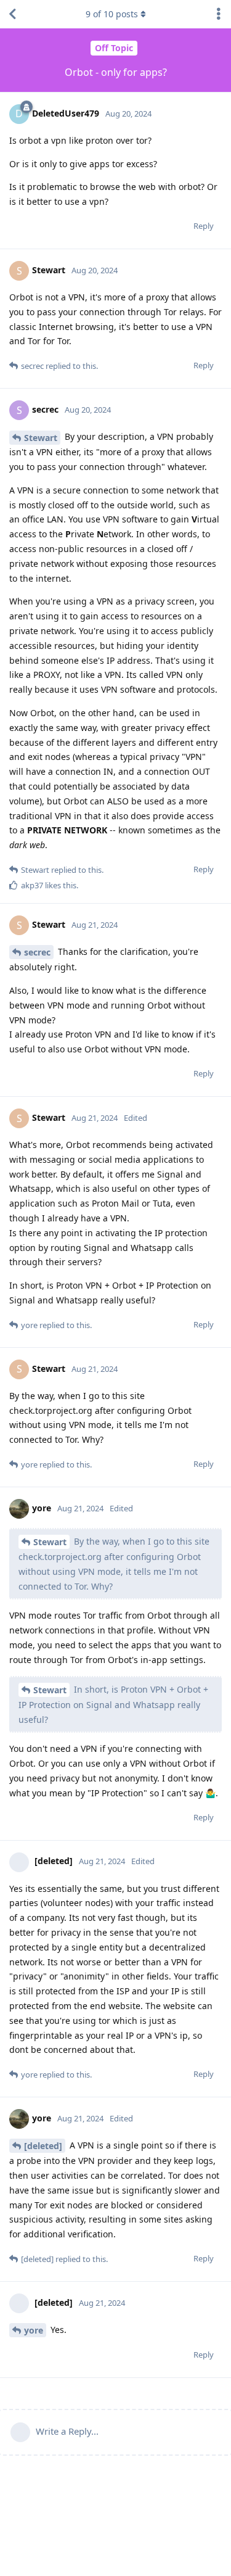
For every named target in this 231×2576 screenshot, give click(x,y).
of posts (112, 14)
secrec (37, 952)
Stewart (41, 438)
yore (34, 2330)
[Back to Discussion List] (12, 14)
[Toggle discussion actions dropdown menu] (219, 14)
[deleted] (43, 2146)
